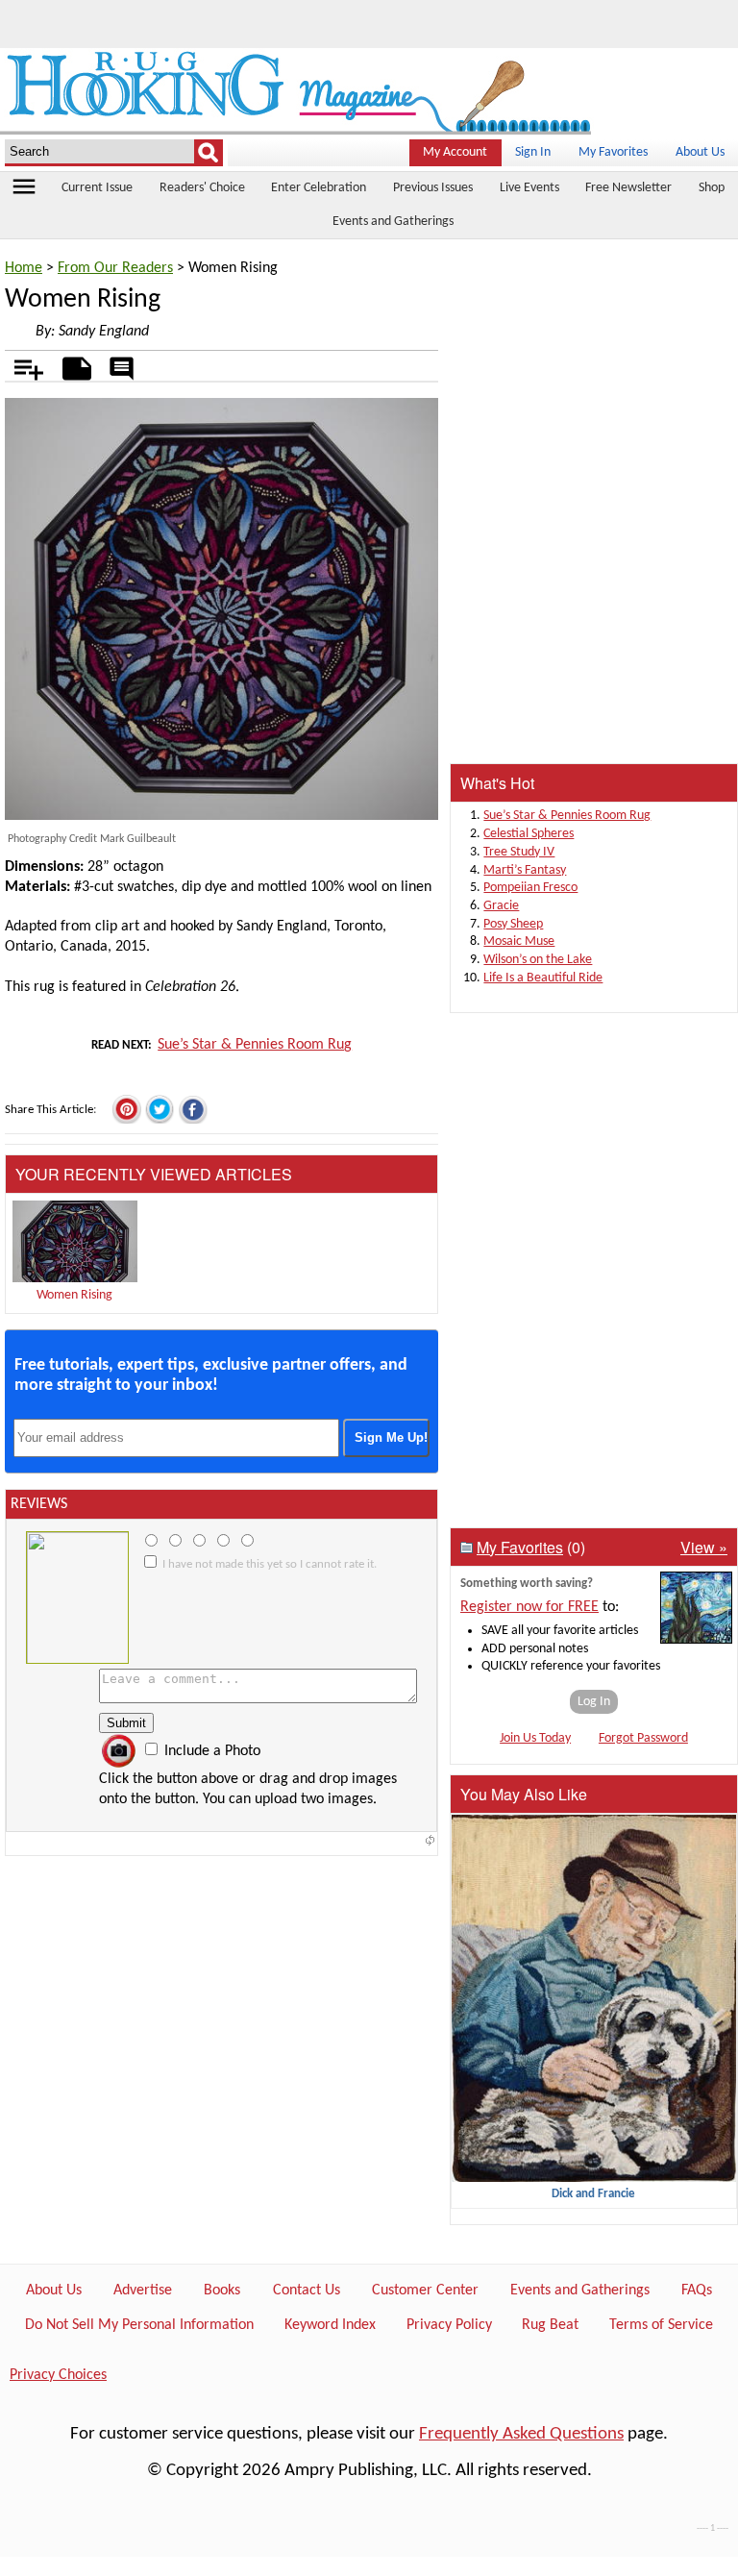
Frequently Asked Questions (521, 2434)
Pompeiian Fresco (530, 888)
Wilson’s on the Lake (538, 960)
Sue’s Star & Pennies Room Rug (255, 1045)
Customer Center (425, 2291)
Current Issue (97, 188)
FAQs (697, 2291)
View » (704, 1547)
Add (19, 365)
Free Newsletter (628, 188)
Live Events (529, 188)
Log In (594, 1702)
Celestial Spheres (529, 834)
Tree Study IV (519, 852)
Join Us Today (535, 1738)
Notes (72, 365)
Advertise (143, 2291)
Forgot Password (643, 1738)
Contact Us (307, 2291)
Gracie (501, 906)
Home (24, 268)
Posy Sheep (513, 924)
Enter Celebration (319, 188)
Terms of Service (661, 2325)
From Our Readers (115, 268)
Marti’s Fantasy (525, 870)
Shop (712, 188)
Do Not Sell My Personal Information (139, 2325)
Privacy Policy (449, 2325)
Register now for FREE (529, 1607)
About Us (700, 152)
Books (222, 2291)
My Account (455, 152)
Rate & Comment (121, 370)
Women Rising (74, 1295)
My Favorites (613, 152)
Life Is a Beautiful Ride (543, 978)
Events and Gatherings (393, 222)
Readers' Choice (202, 188)
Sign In (533, 152)
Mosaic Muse (519, 941)
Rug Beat (550, 2325)
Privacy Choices (58, 2375)
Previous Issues (433, 188)
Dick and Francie (593, 2194)
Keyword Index (330, 2325)
